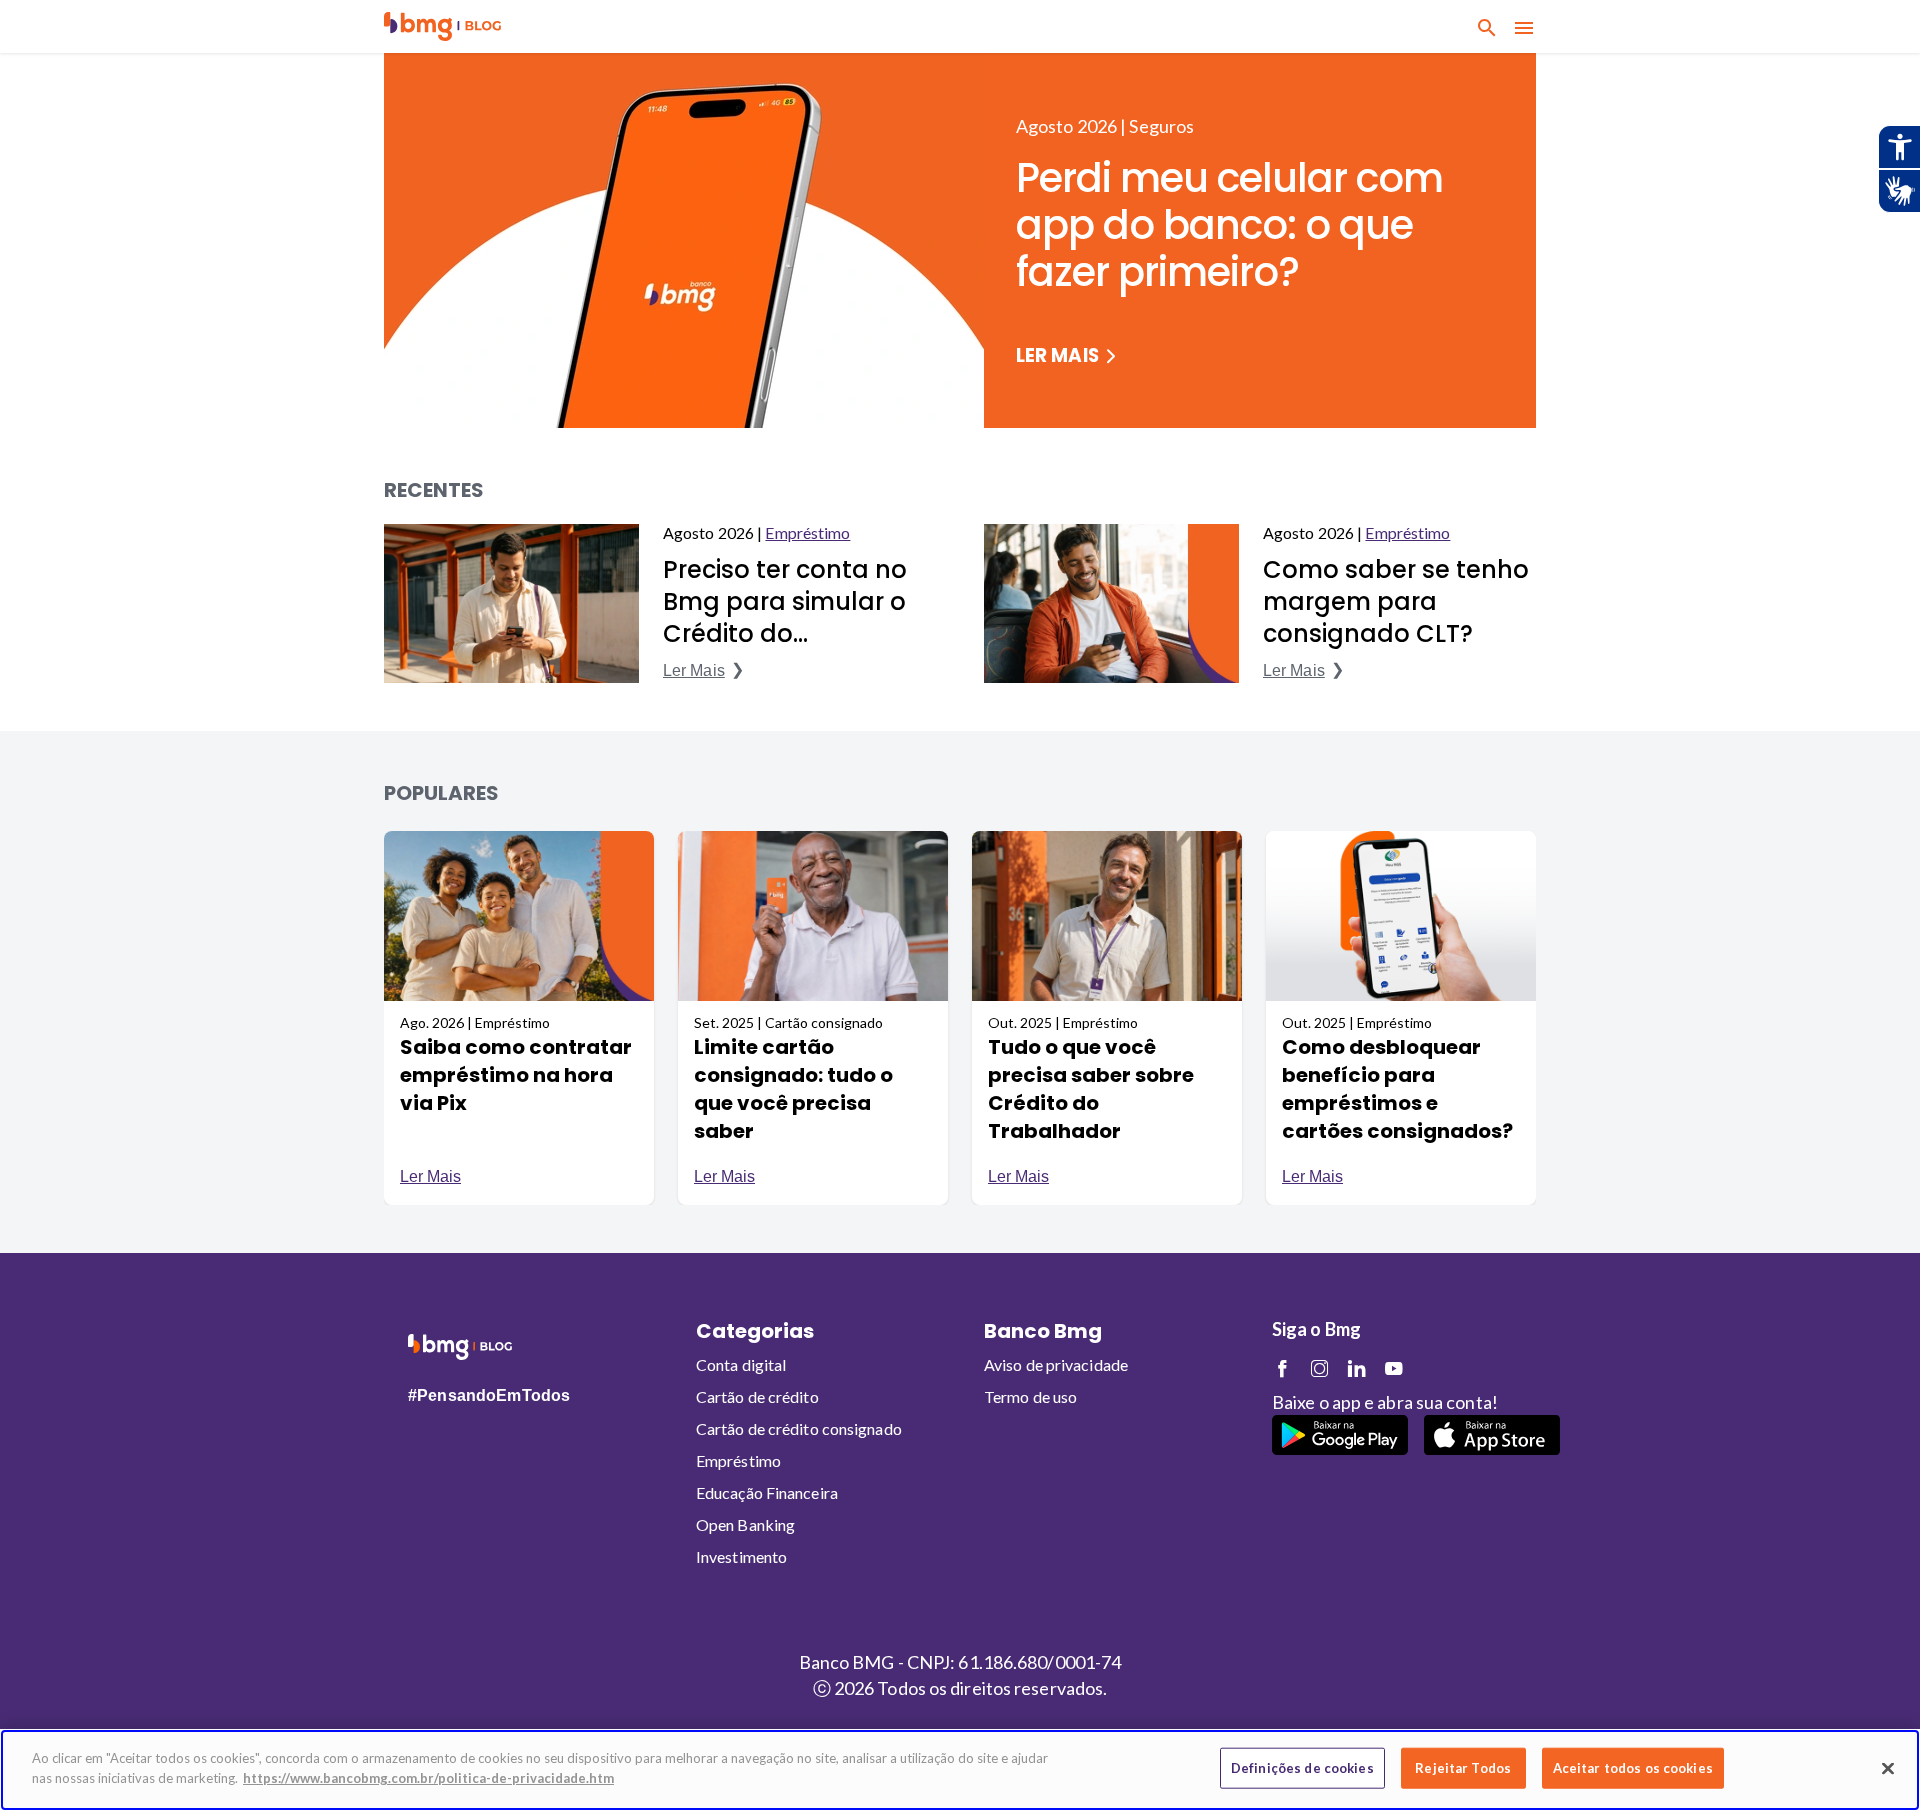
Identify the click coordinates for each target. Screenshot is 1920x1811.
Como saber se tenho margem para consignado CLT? (1396, 602)
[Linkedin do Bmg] (1356, 1368)
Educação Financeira (767, 1492)
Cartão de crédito (757, 1396)
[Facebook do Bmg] (1282, 1368)
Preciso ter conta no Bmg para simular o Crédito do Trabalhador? (785, 602)
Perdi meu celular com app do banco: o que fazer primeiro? (1229, 225)
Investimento (741, 1556)
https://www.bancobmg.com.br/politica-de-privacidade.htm (428, 1777)
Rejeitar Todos (1463, 1768)
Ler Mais (1057, 356)
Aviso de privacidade (1056, 1364)
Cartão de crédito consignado (799, 1428)
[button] (442, 26)
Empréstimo (807, 532)
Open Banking (745, 1524)
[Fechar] (1888, 1768)
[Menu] (1524, 27)
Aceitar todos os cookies (1633, 1768)
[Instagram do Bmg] (1319, 1368)
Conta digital (741, 1364)
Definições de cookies (1302, 1768)
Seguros (1161, 126)
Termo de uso (1030, 1396)
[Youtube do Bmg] (1393, 1368)
